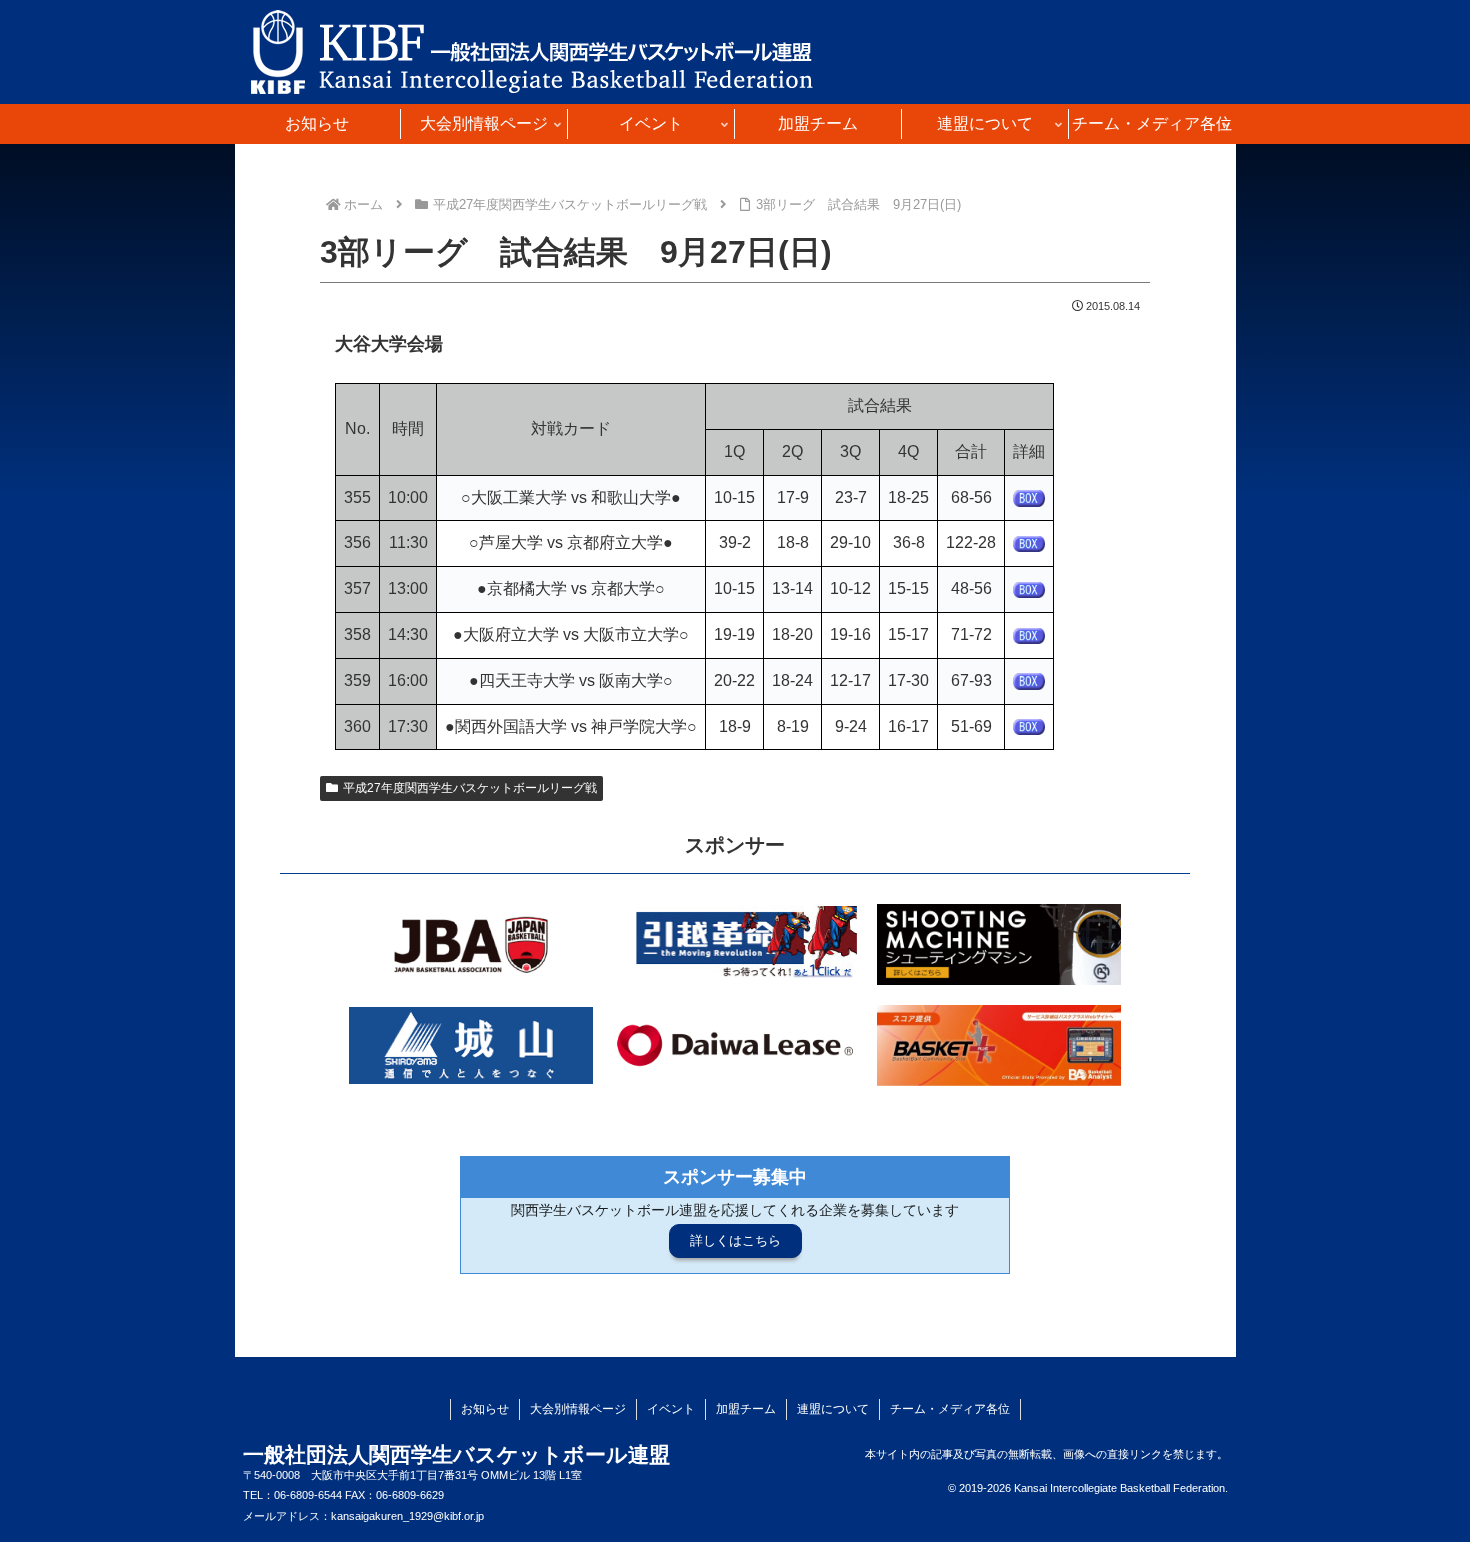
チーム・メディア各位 (950, 1409)
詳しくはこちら (735, 1240)
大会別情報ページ (578, 1409)
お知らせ (485, 1409)
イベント (671, 1409)
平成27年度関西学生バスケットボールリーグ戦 (470, 788)
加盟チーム (746, 1409)
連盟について (833, 1409)
